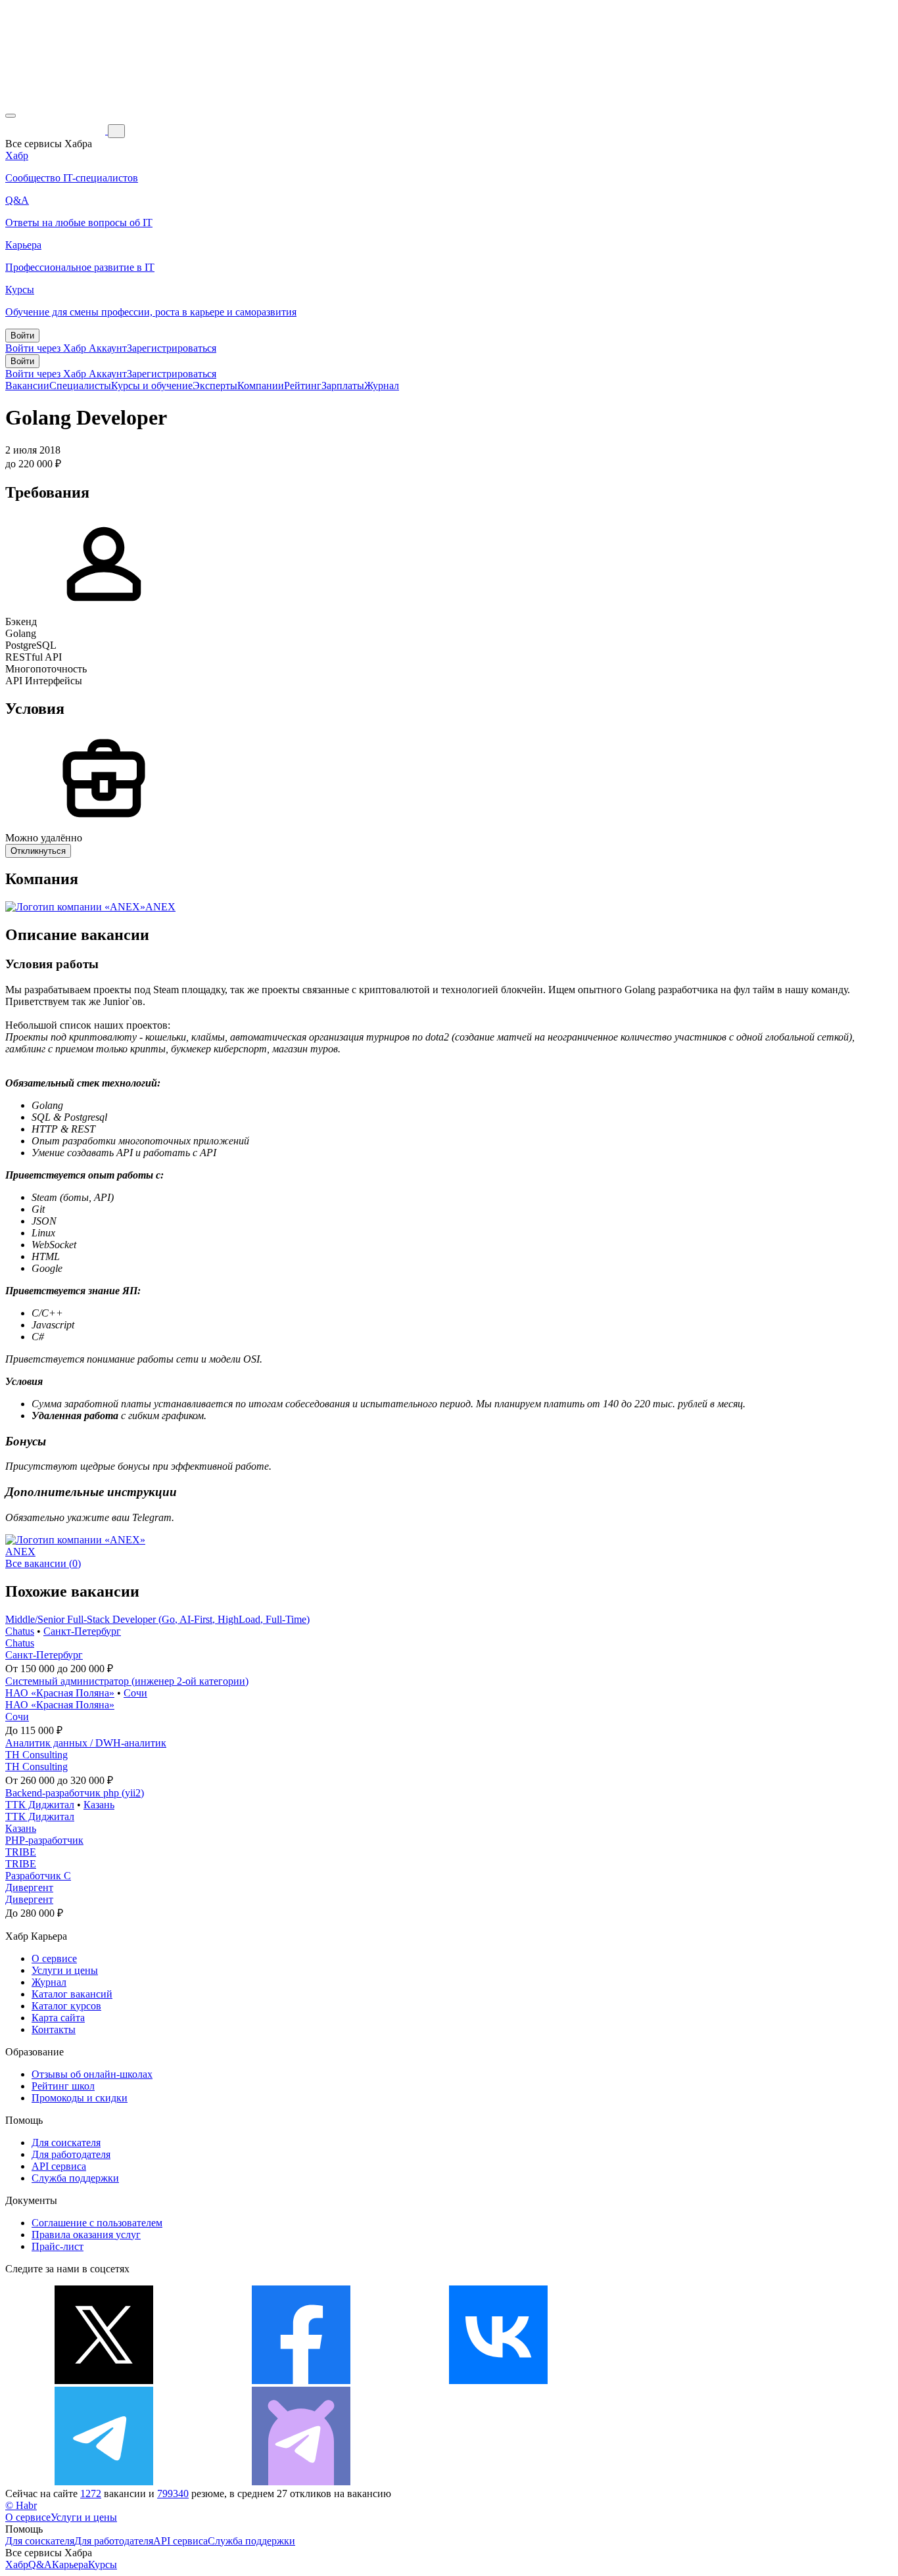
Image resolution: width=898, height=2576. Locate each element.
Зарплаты (343, 386)
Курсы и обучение (152, 386)
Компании (261, 386)
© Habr (21, 2505)
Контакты (54, 2029)
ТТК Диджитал (40, 1805)
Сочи (135, 1693)
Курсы (103, 2564)
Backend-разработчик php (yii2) (75, 1793)
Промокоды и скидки (80, 2098)
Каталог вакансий (72, 1994)
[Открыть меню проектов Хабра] (11, 116)
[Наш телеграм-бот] (301, 2482)
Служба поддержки (75, 2178)
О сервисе (54, 1958)
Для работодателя (71, 2154)
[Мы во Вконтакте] (498, 2380)
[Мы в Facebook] (301, 2380)
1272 (91, 2494)
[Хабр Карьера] (57, 130)
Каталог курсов (66, 2006)
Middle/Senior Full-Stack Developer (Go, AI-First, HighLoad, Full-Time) (157, 1619)
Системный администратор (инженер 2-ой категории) (127, 1681)
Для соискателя (66, 2143)
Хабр (17, 2564)
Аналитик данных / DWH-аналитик (86, 1743)
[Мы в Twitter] (104, 2380)
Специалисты (80, 386)
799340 (173, 2494)
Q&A (40, 2564)
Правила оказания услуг (86, 2235)
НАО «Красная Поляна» (60, 1693)
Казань (99, 1805)
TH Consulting (36, 1755)
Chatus (20, 1631)
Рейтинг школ (63, 2086)
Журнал (382, 386)
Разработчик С (38, 1876)
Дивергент (29, 1887)
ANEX (160, 907)
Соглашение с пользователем (97, 2223)
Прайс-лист (58, 2246)
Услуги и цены (65, 1970)
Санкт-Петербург (82, 1631)
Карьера (70, 2564)
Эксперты (215, 386)
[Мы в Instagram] (696, 2380)
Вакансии (27, 386)
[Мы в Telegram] (104, 2482)
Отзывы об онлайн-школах (92, 2074)
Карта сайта (58, 2018)
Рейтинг (303, 386)
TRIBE (21, 1852)
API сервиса (59, 2166)
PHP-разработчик (44, 1840)
